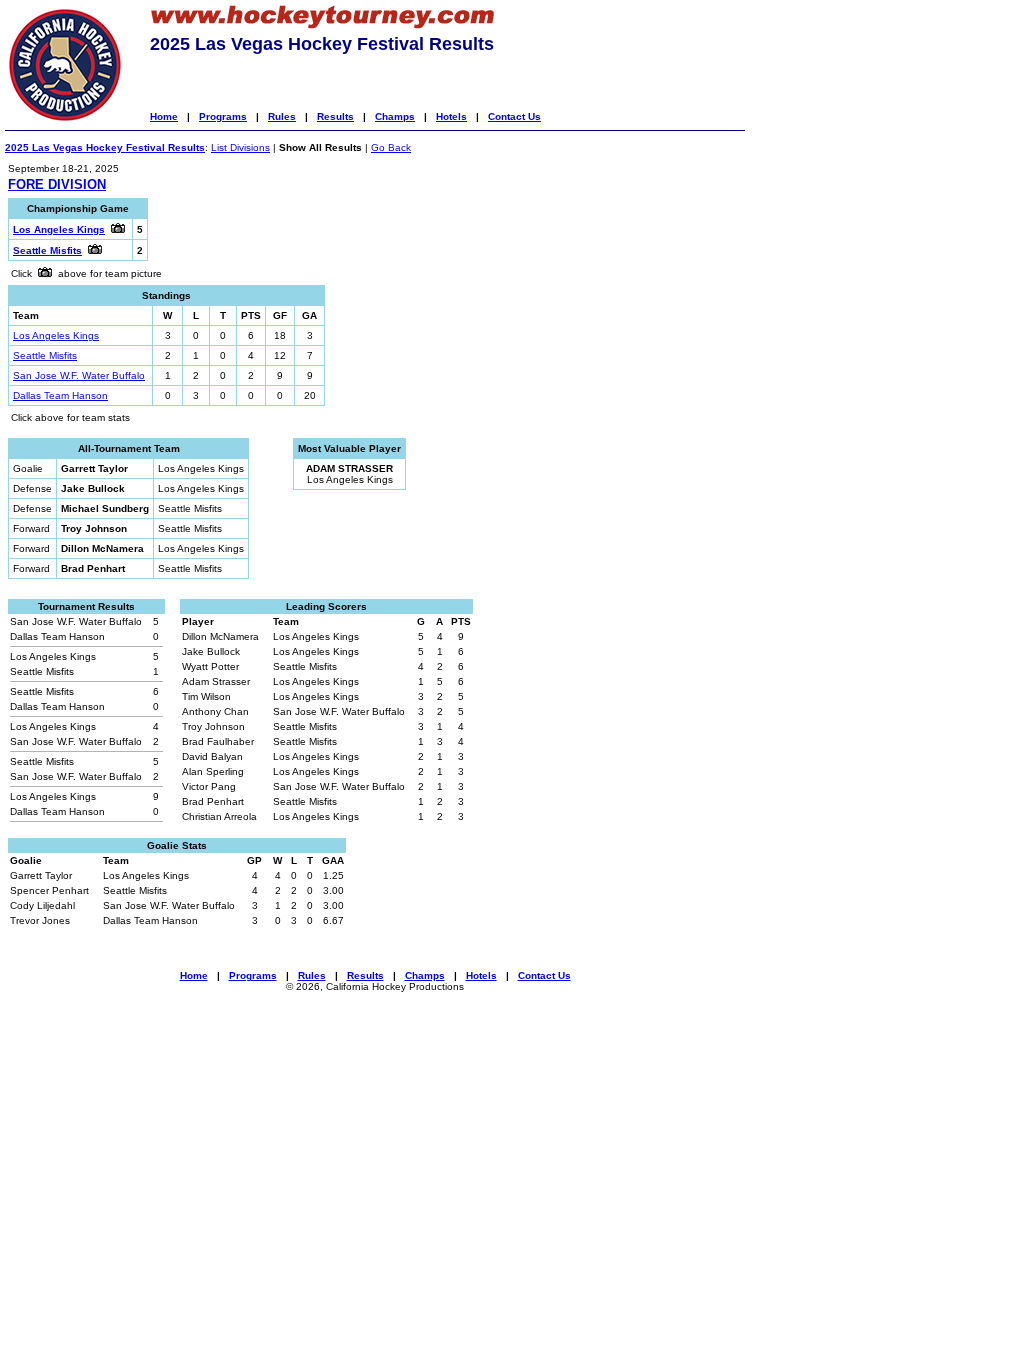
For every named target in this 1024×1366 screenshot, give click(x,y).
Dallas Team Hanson (60, 395)
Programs (223, 116)
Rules (282, 116)
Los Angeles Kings (56, 335)
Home (164, 116)
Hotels (451, 116)
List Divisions (240, 147)
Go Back (391, 147)
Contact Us (514, 116)
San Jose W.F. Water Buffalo (79, 375)
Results (335, 116)
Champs (395, 116)
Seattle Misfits (45, 355)
